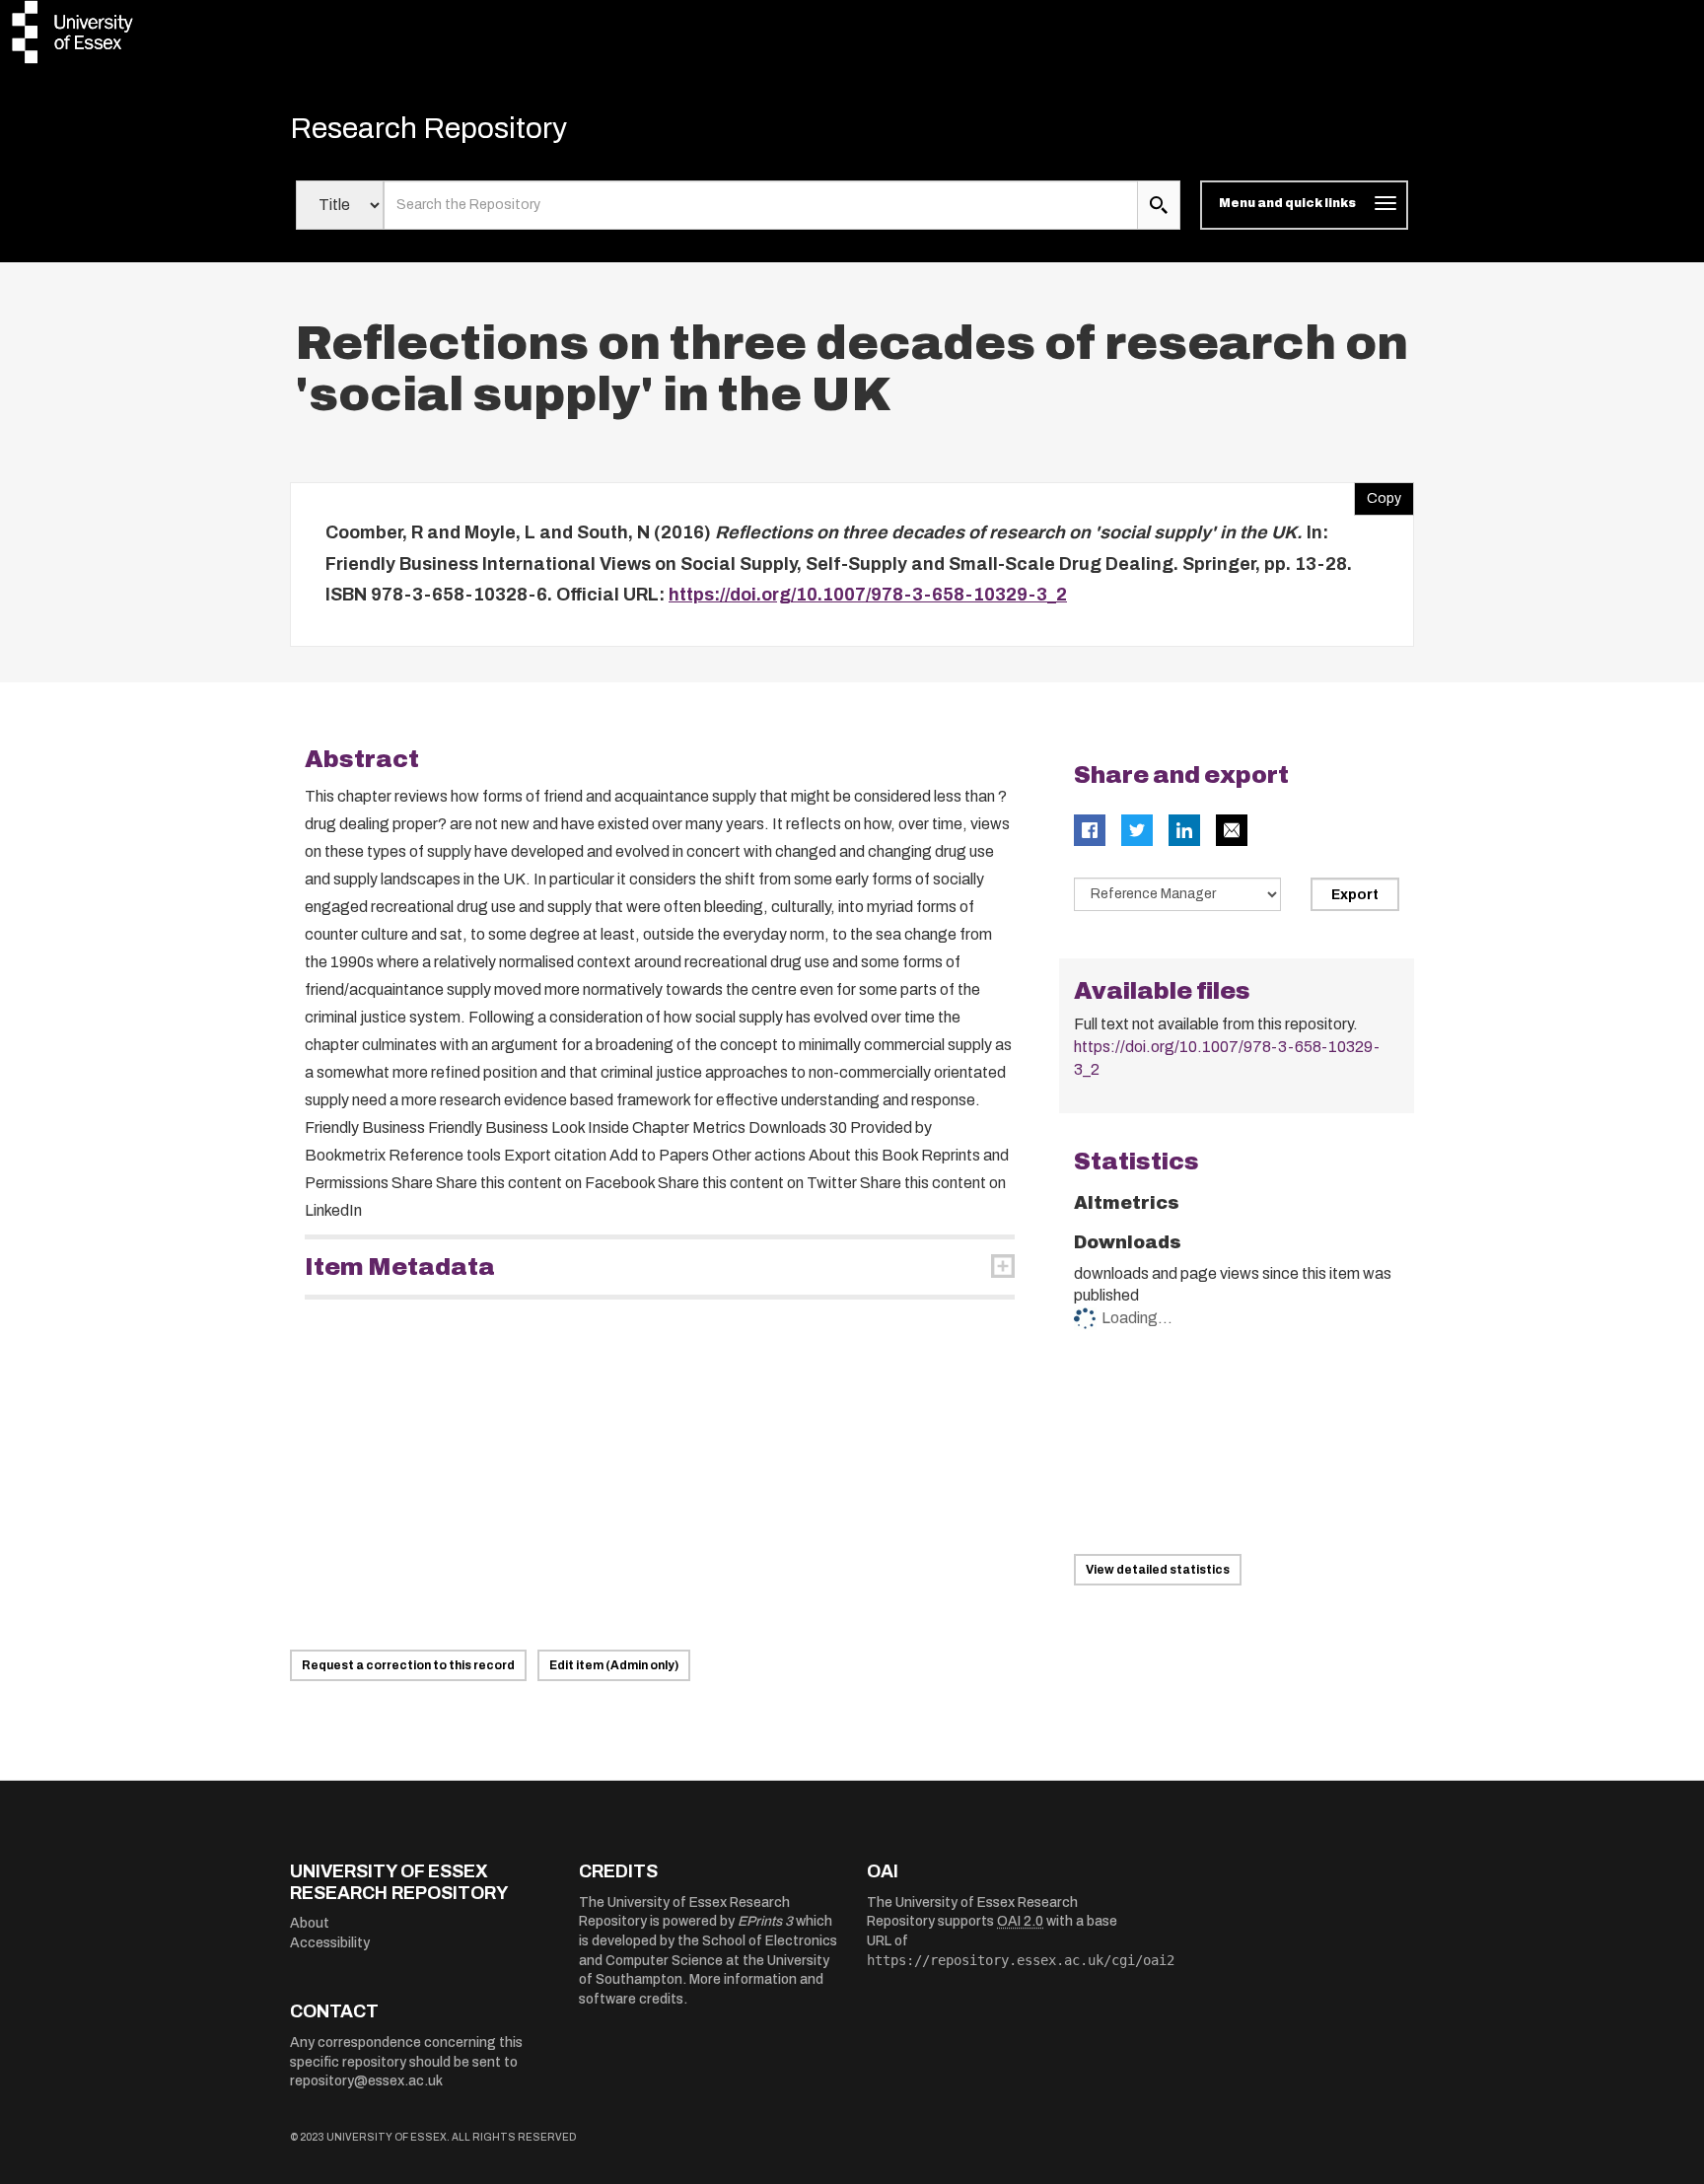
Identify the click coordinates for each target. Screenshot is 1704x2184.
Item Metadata (400, 1267)
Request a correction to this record (408, 1665)
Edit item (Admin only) (614, 1665)
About (310, 1923)
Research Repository (428, 128)
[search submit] (1159, 205)
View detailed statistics (1158, 1570)
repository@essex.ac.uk (366, 2081)
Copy (1378, 494)
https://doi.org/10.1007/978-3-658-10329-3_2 (868, 595)
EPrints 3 (765, 1921)
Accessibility (330, 1943)
